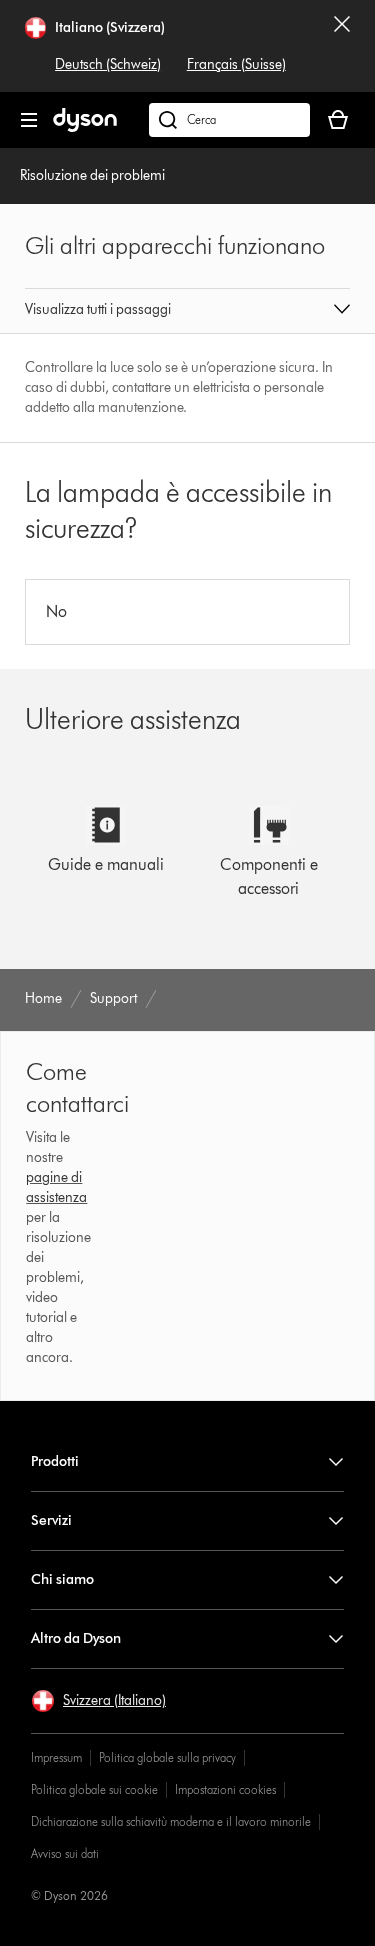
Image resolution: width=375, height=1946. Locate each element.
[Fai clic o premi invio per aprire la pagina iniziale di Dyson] (85, 127)
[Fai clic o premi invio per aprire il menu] (29, 120)
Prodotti (55, 1461)
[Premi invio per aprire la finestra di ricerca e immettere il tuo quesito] (229, 120)
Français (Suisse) (236, 64)
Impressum (56, 1757)
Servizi (51, 1520)
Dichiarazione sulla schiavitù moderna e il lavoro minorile (171, 1821)
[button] (188, 311)
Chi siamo (62, 1579)
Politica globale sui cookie (94, 1789)
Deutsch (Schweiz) (108, 64)
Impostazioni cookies (225, 1789)
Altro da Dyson (76, 1638)
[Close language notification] (342, 46)
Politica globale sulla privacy (167, 1757)
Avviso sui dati (65, 1853)
